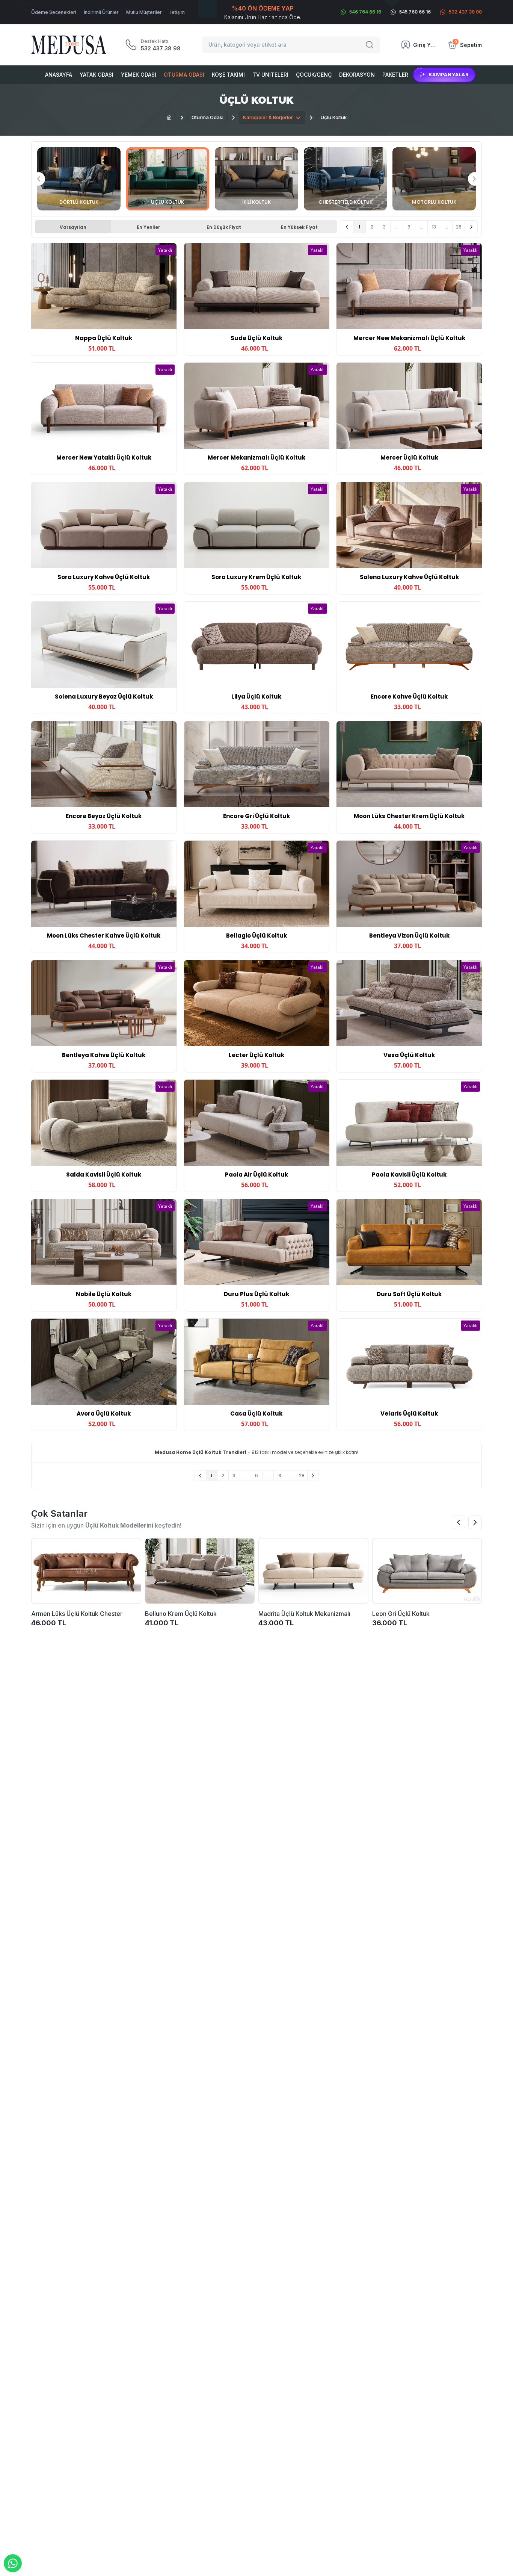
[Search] (371, 45)
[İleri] (471, 227)
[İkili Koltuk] (256, 179)
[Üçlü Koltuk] (168, 179)
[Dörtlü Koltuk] (79, 179)
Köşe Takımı (228, 75)
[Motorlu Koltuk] (434, 179)
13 (434, 227)
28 (459, 227)
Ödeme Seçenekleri (54, 12)
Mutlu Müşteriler (144, 12)
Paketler (395, 75)
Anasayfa (59, 75)
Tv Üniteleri (270, 75)
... (397, 227)
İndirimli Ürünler (101, 12)
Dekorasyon (357, 75)
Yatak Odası (97, 75)
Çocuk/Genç (314, 75)
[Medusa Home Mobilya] (69, 45)
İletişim (177, 12)
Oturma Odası (184, 75)
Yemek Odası (139, 75)
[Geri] (347, 227)
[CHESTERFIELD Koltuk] (346, 179)
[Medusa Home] (169, 118)
